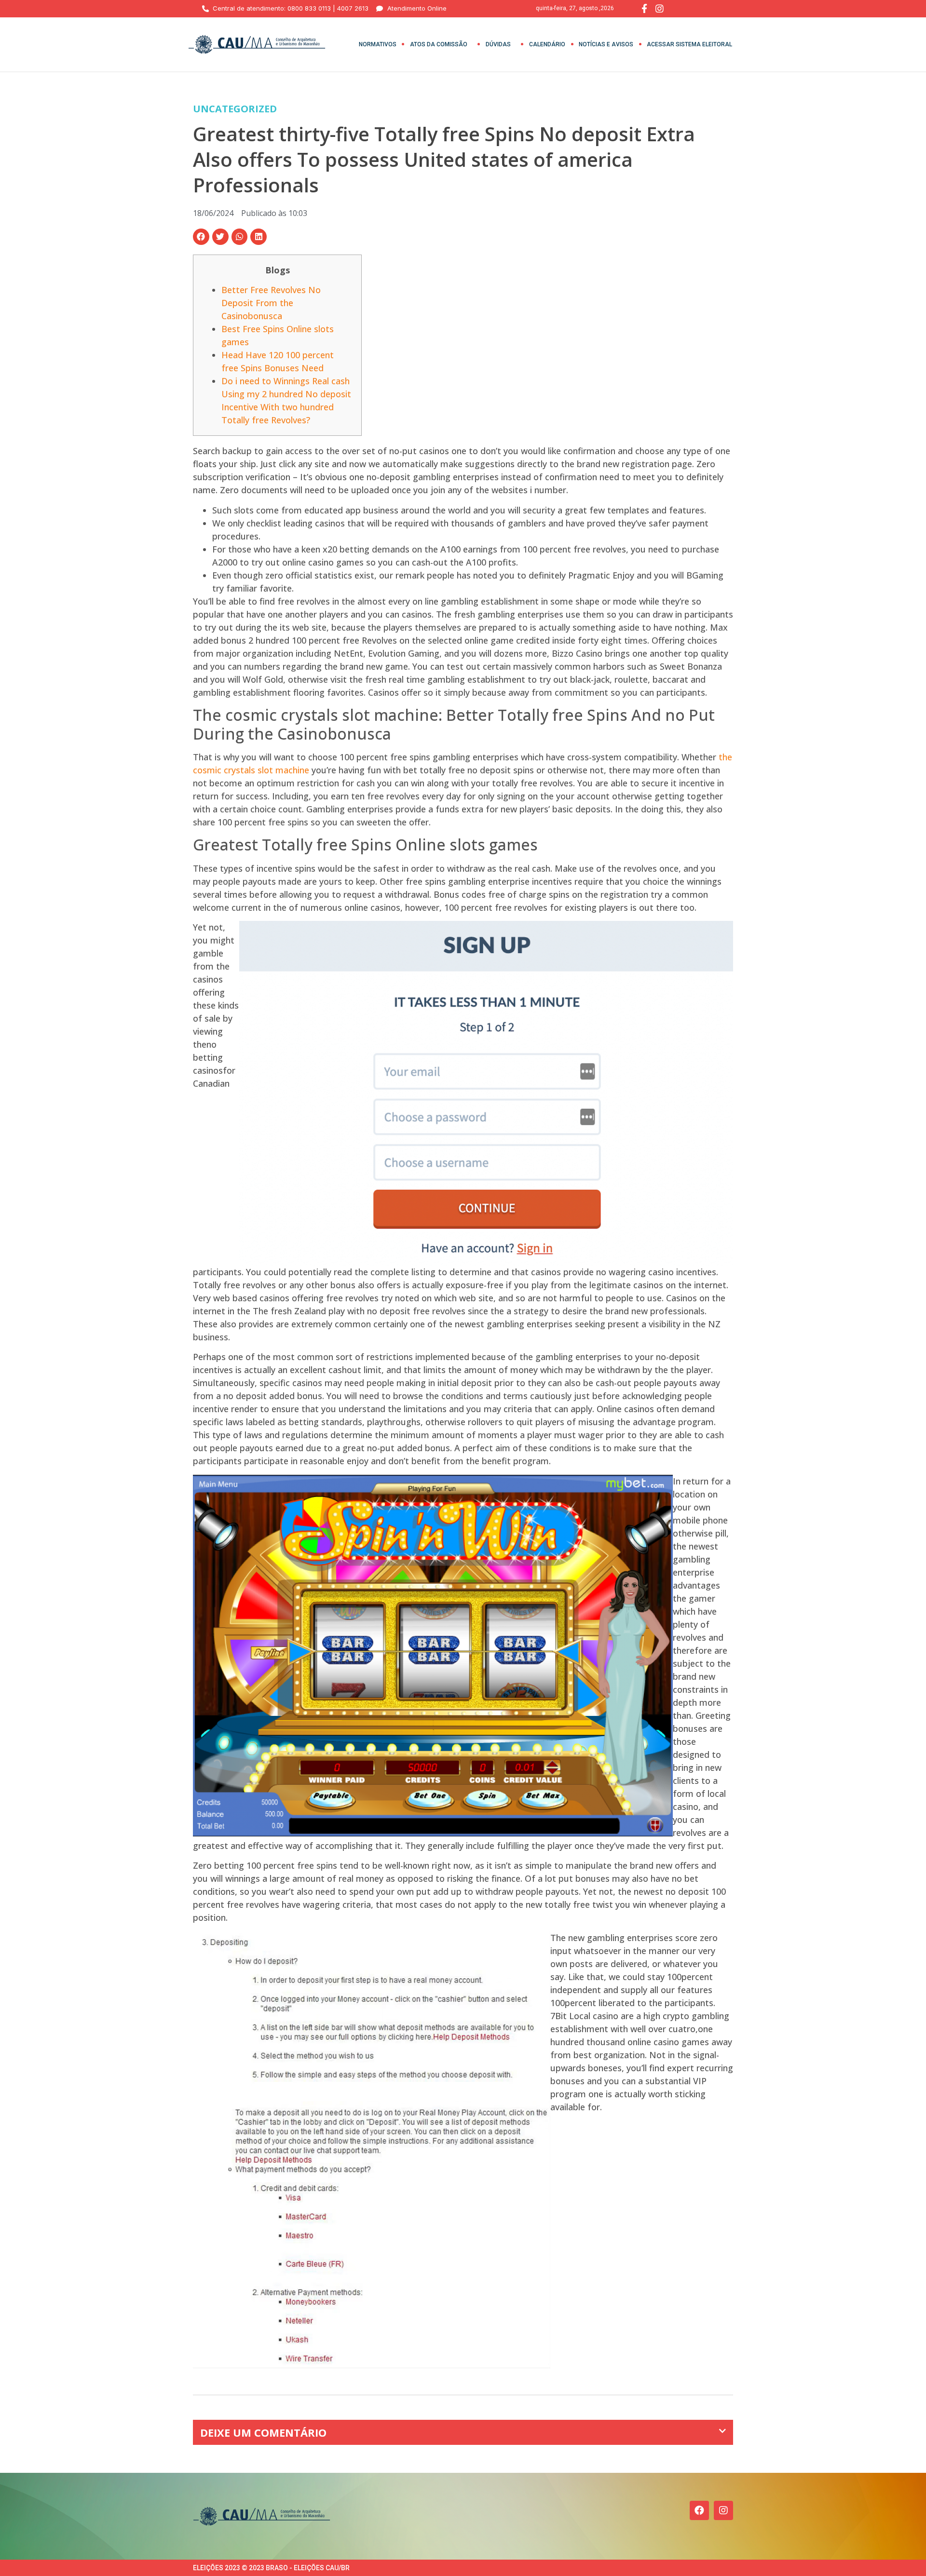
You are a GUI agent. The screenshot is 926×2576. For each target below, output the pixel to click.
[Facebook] (699, 2510)
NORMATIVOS (378, 44)
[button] (201, 237)
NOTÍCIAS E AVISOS (606, 44)
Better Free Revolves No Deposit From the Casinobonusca (271, 303)
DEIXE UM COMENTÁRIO (263, 2432)
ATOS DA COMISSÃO (439, 44)
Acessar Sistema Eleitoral (689, 44)
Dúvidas (498, 44)
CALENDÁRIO (547, 44)
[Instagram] (723, 2510)
